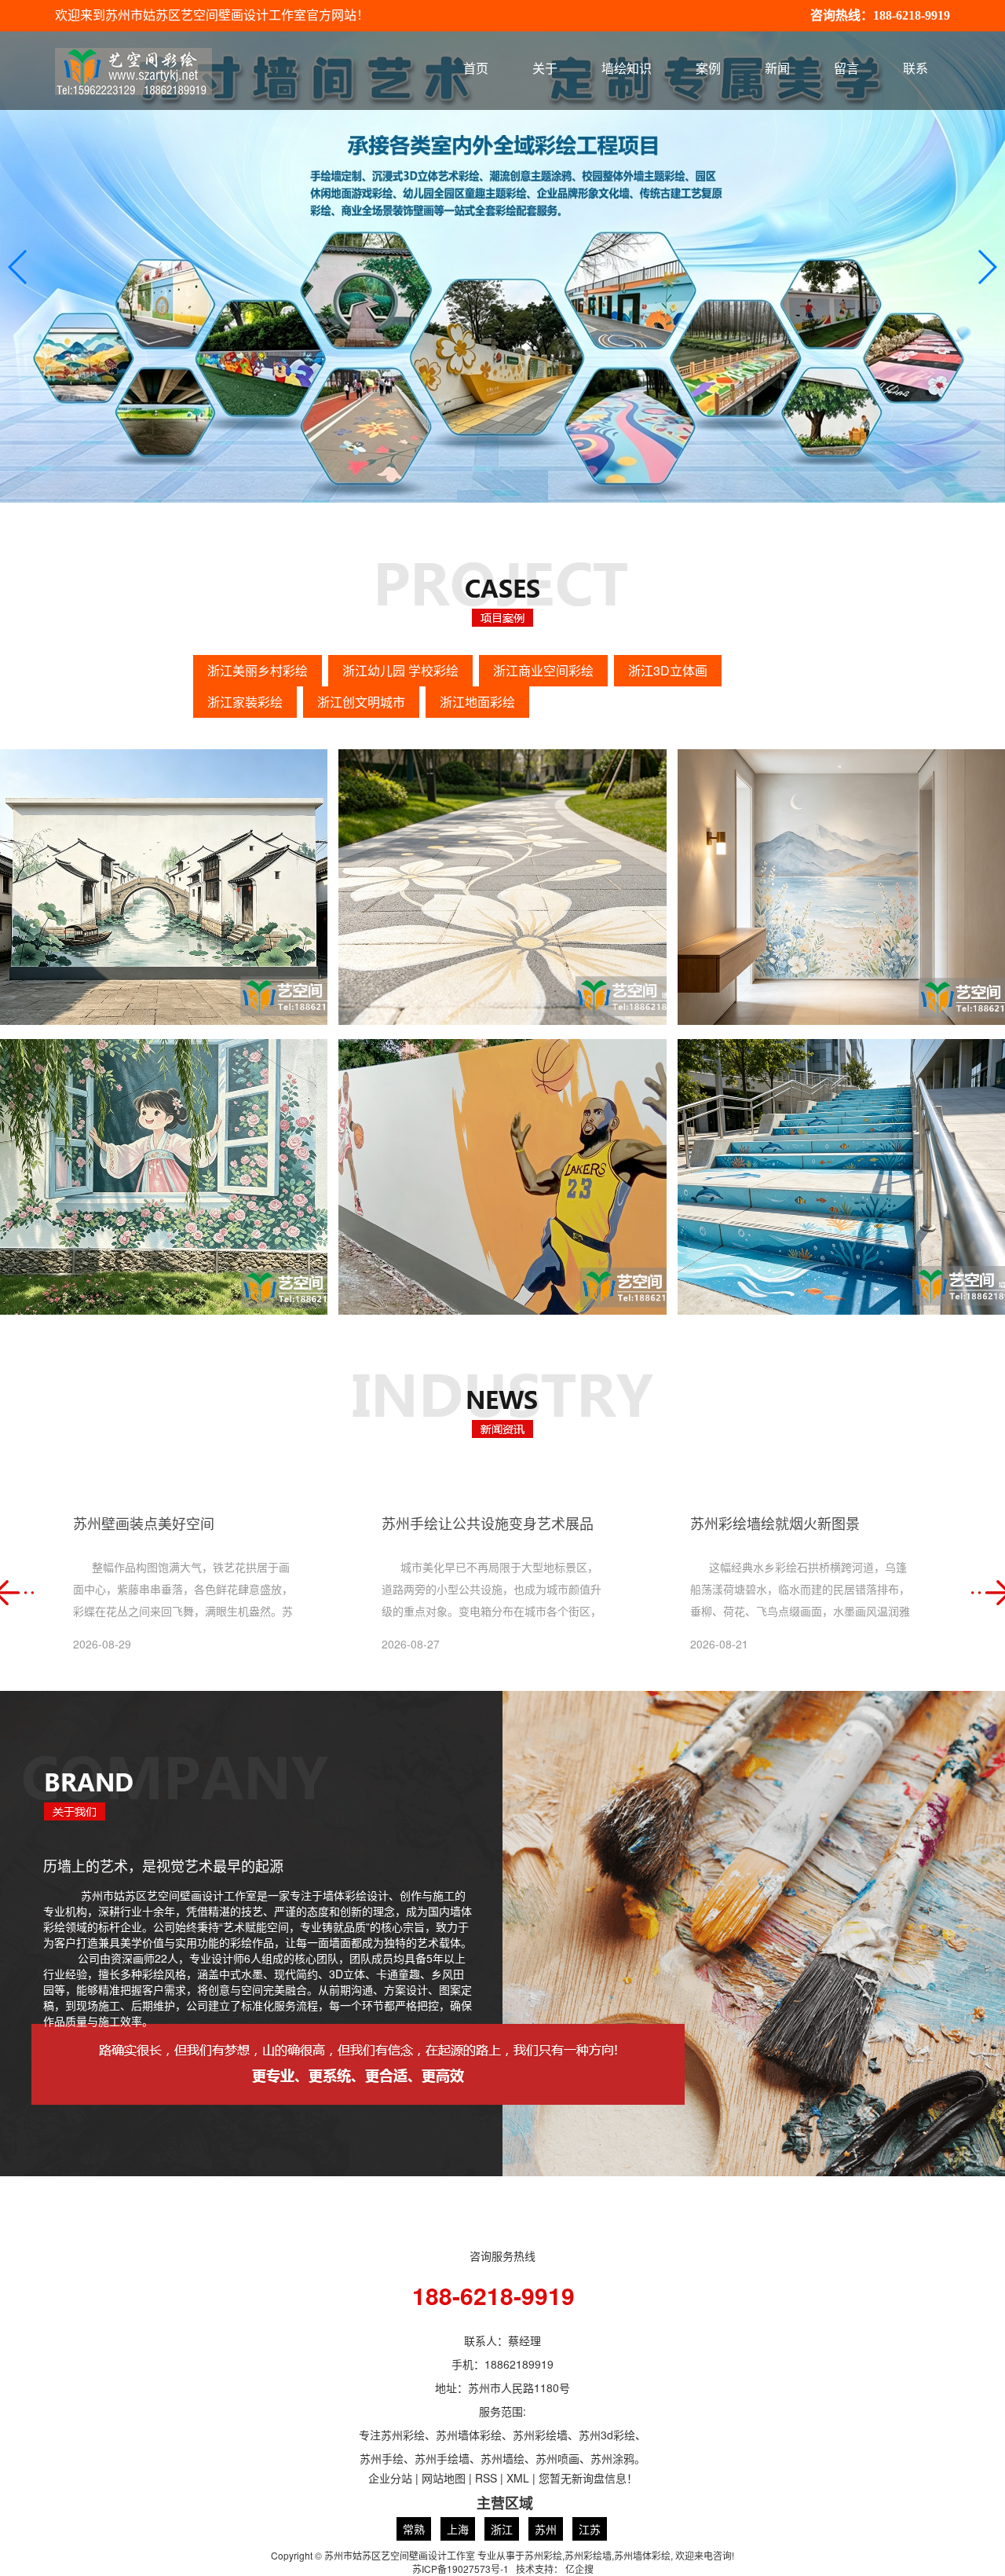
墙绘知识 (627, 69)
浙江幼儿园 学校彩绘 (400, 670)
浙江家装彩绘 (245, 702)
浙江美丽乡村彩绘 (258, 670)
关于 (545, 69)
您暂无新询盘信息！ (588, 2478)
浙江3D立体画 (668, 670)
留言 (846, 69)
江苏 (590, 2529)
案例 (708, 69)
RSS (486, 2478)
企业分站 (390, 2478)
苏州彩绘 (543, 2555)
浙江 (502, 2529)
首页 (476, 69)
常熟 (414, 2529)
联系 (915, 69)
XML (518, 2478)
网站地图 (444, 2478)
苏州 (546, 2529)
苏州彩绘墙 (588, 2555)
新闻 (777, 69)
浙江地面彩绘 (477, 702)
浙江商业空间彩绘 (543, 670)
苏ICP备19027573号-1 (460, 2569)
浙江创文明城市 (361, 702)
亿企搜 (579, 2569)
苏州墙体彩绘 (642, 2555)
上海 (458, 2529)
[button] (987, 267)
